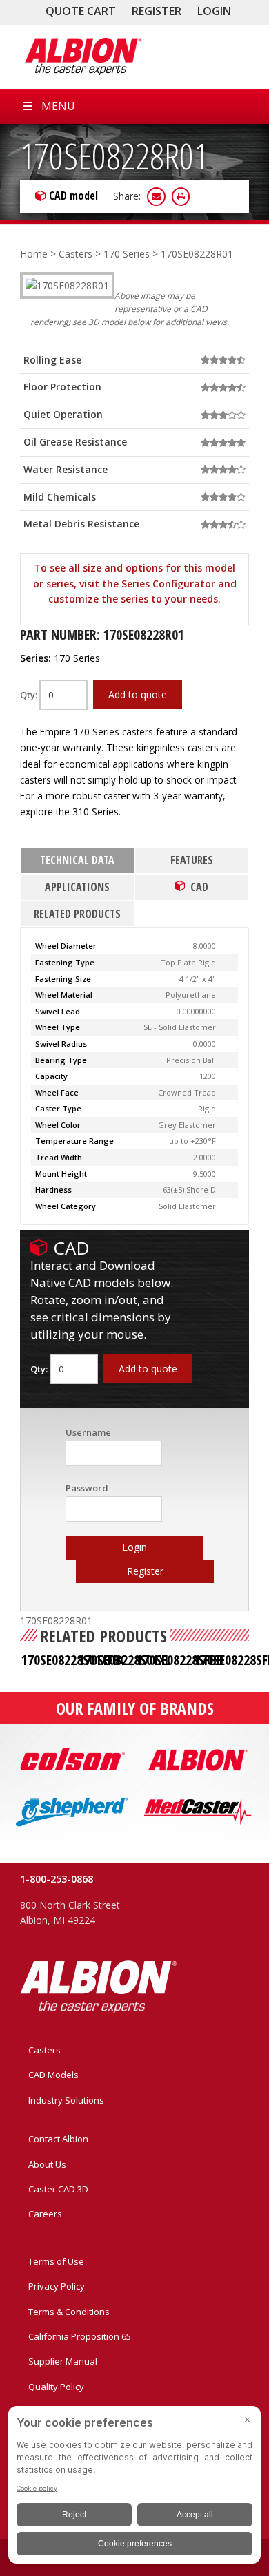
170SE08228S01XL (124, 1660)
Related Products (77, 914)
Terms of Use (56, 2261)
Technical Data (77, 860)
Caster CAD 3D (58, 2189)
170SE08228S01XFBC (74, 1660)
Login (214, 11)
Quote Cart (81, 11)
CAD (199, 887)
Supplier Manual (63, 2361)
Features (192, 860)
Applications (77, 887)
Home (34, 254)
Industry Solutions (66, 2100)
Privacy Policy (57, 2286)
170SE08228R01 (114, 155)
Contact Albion (58, 2139)
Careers (45, 2214)
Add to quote (138, 694)
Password (87, 1488)
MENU (58, 106)
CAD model (73, 196)
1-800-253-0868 (57, 1879)
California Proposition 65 (80, 2336)
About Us (47, 2164)
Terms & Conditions (69, 2312)
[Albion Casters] (83, 56)
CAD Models (53, 2075)
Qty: (30, 695)
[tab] (77, 861)
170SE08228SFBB (180, 1660)
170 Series (127, 254)
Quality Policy (56, 2387)
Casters (76, 254)
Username (88, 1432)
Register (157, 11)
